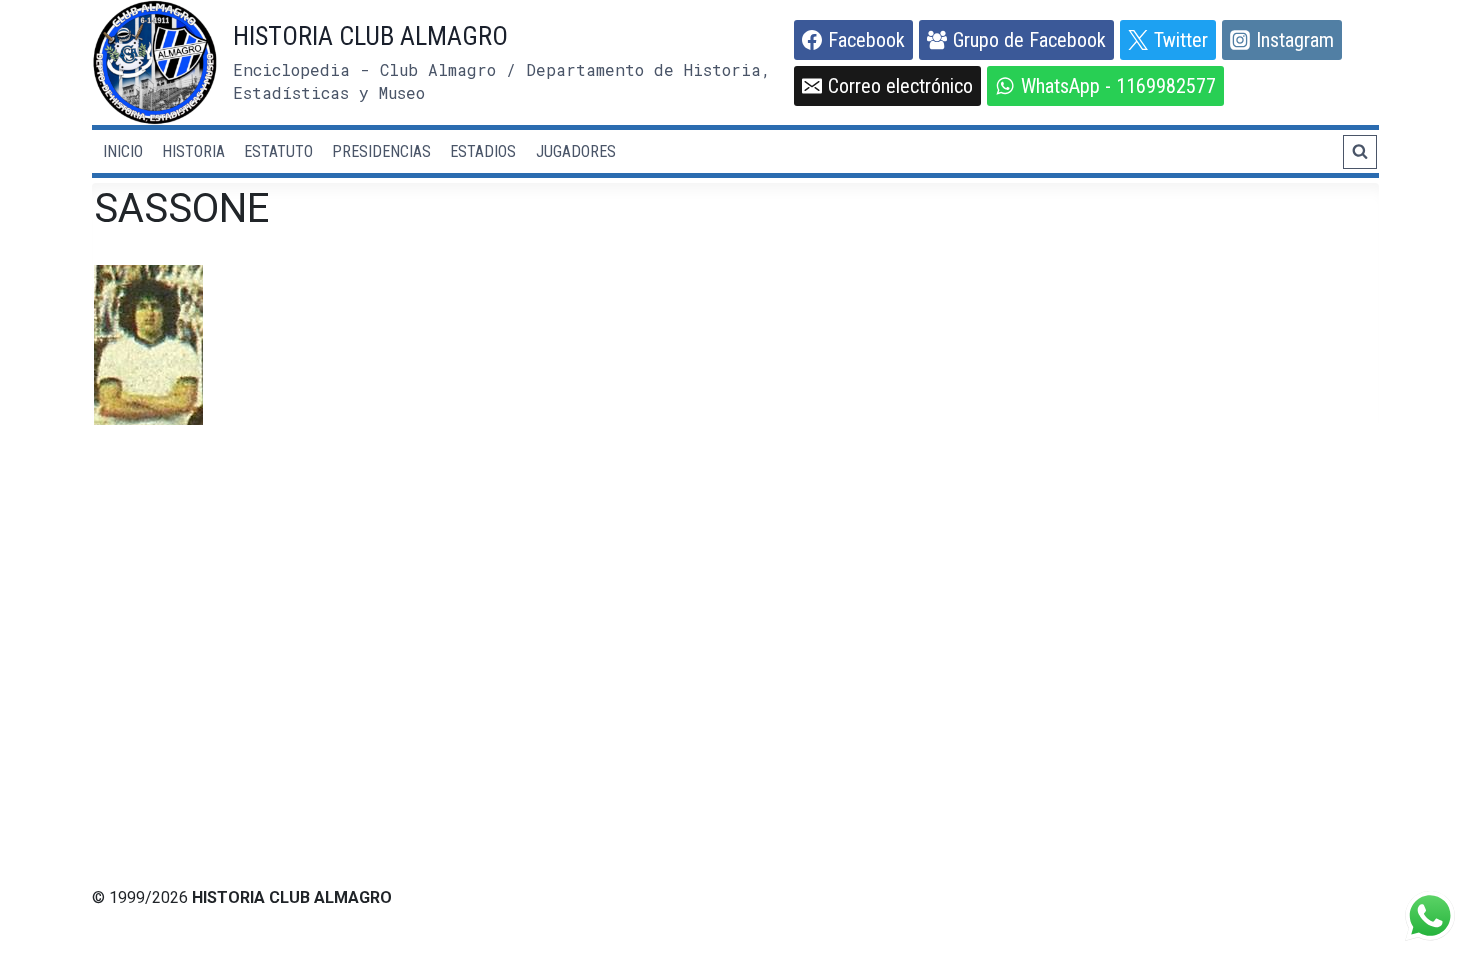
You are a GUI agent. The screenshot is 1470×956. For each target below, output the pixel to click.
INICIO (123, 151)
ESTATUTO (278, 151)
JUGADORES (576, 151)
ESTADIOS (483, 151)
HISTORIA (193, 151)
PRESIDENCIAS (381, 151)
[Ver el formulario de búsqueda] (1360, 152)
